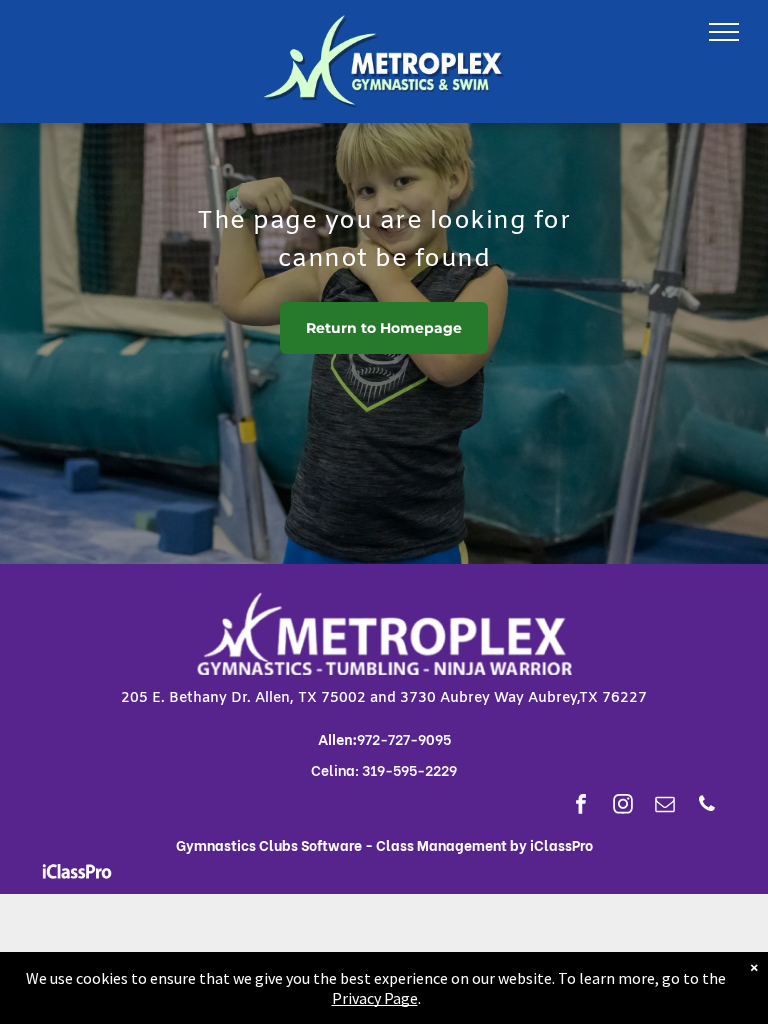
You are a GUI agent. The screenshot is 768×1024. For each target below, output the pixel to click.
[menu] (724, 32)
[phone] (707, 806)
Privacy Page (375, 998)
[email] (665, 806)
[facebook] (581, 806)
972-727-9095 (404, 738)
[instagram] (623, 806)
